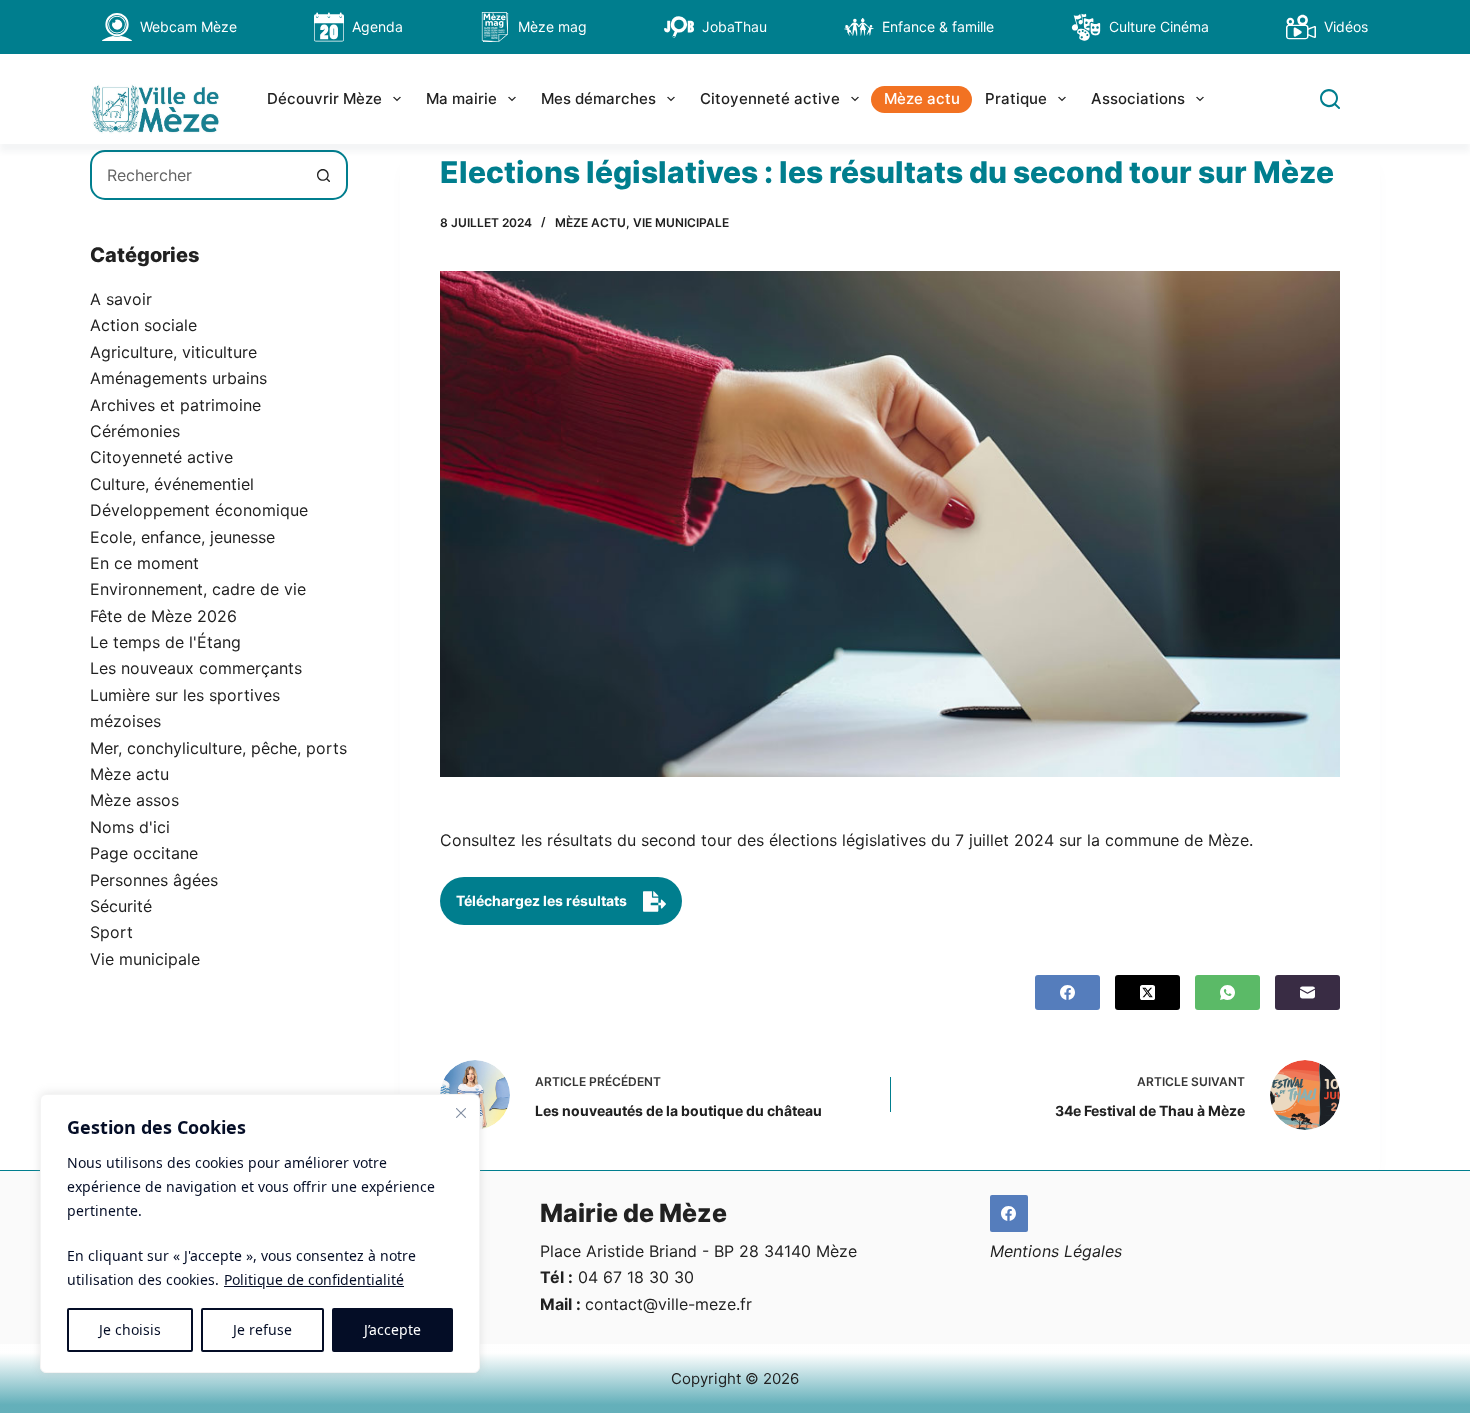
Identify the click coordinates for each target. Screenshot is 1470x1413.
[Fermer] (461, 1113)
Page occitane (144, 853)
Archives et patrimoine (175, 405)
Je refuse (262, 1329)
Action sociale (143, 325)
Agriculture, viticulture (173, 352)
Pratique (1016, 98)
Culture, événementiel (172, 484)
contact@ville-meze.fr (668, 1304)
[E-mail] (1307, 992)
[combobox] (196, 175)
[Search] (1330, 99)
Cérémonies (135, 431)
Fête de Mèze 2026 (163, 616)
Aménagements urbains (178, 378)
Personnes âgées (154, 880)
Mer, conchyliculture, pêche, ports (218, 748)
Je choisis (130, 1329)
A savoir (121, 299)
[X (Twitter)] (1147, 992)
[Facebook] (1067, 992)
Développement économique (199, 510)
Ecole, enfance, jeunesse (182, 537)
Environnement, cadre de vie (198, 589)
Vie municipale (681, 222)
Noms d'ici (130, 827)
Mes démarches (598, 98)
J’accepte (392, 1329)
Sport (111, 932)
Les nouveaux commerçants (196, 668)
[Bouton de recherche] (323, 175)
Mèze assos (134, 800)
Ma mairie (461, 98)
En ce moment (144, 563)
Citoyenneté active (770, 98)
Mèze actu (922, 98)
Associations (1138, 98)
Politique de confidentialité (314, 1279)
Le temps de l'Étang (165, 642)
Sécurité (121, 906)
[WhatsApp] (1227, 992)
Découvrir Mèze (324, 98)
